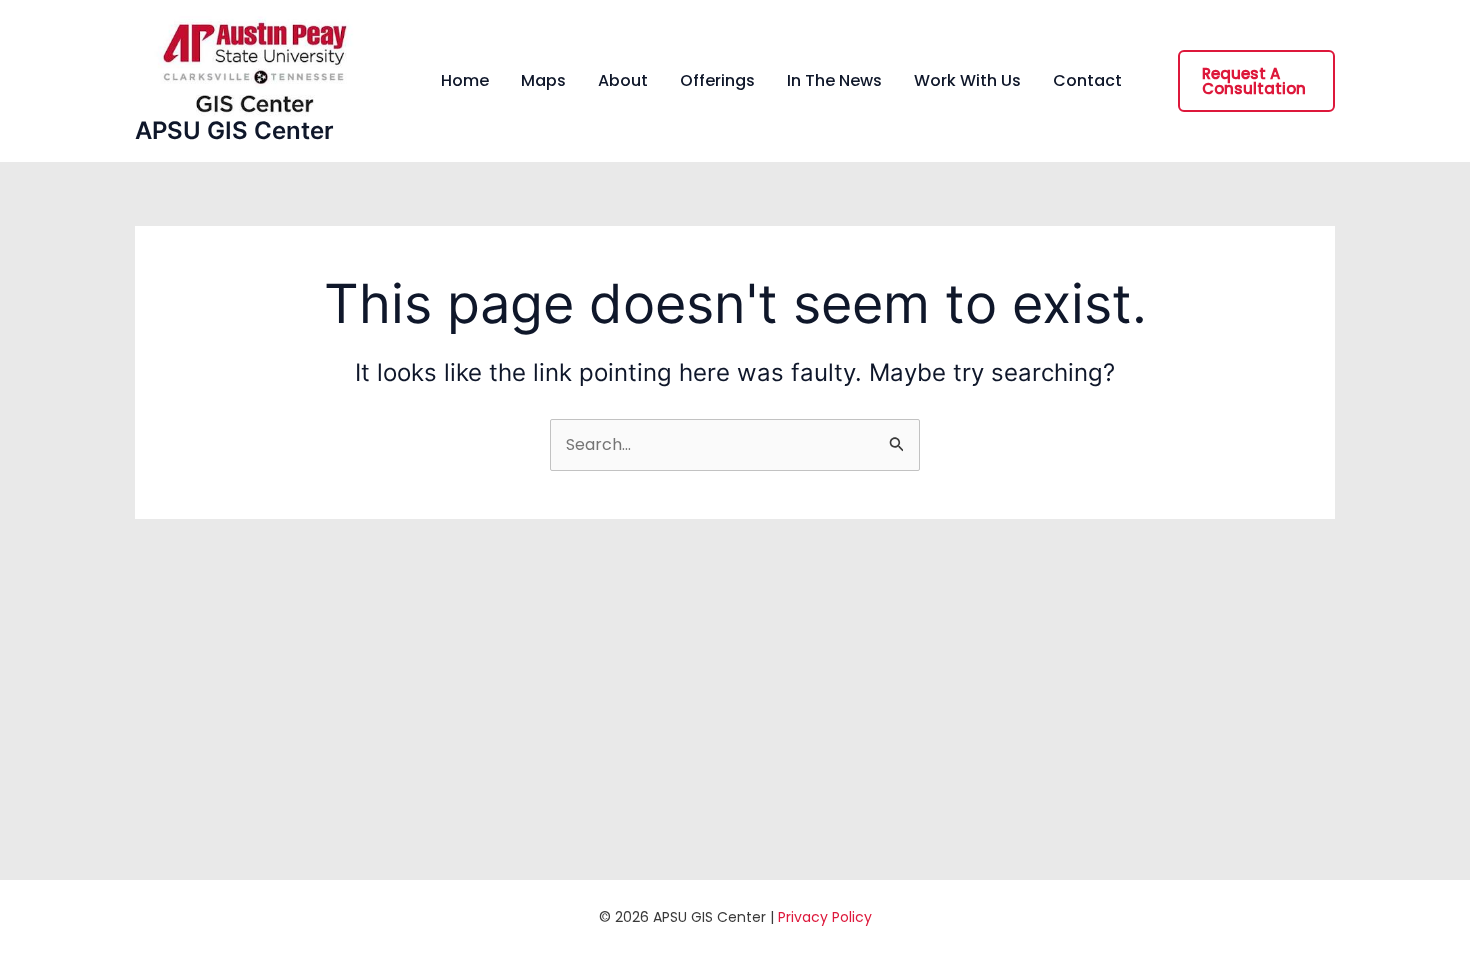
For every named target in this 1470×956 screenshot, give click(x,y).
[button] (1256, 81)
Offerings (717, 81)
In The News (834, 81)
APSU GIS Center (234, 130)
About (623, 81)
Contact (1087, 81)
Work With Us (967, 81)
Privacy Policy (825, 917)
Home (465, 81)
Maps (543, 81)
